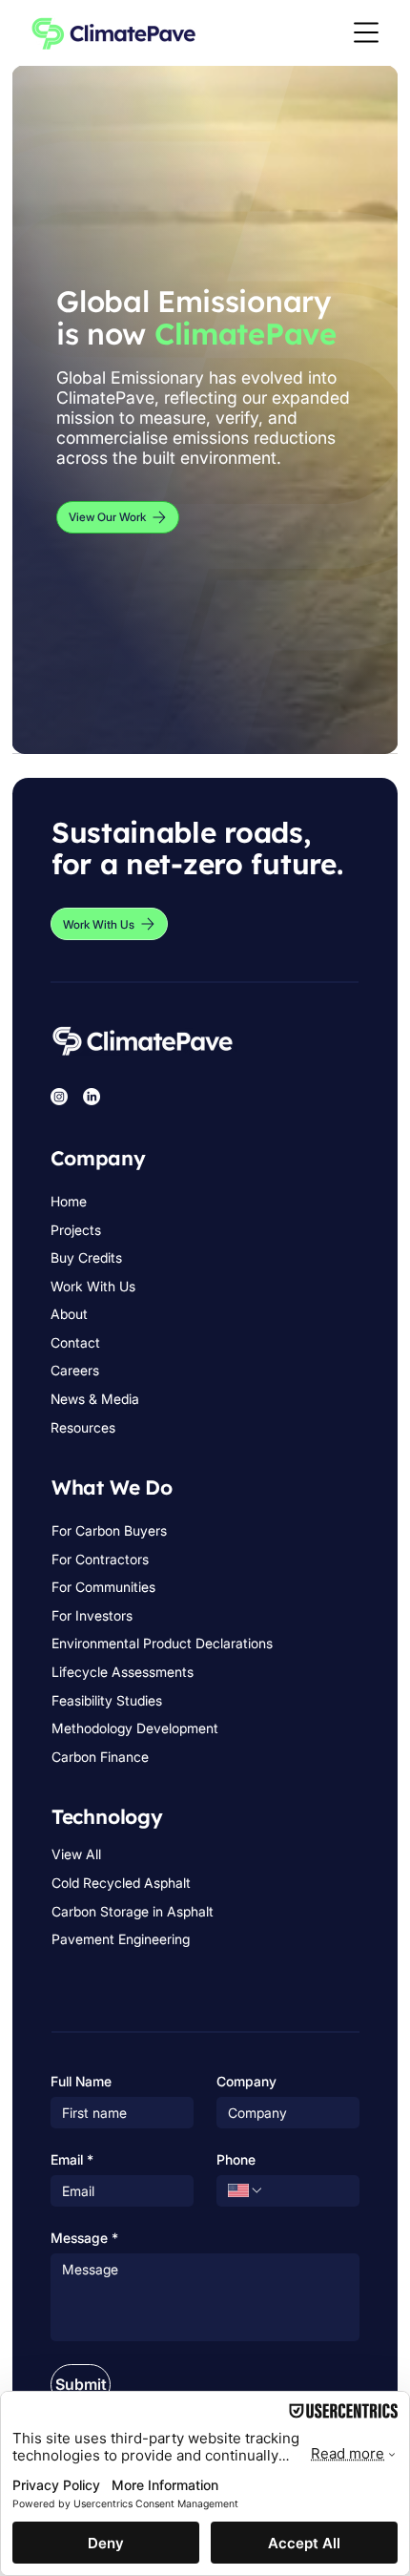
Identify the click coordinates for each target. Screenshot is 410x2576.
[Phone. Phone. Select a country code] (246, 2190)
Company (246, 2081)
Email (72, 2159)
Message (84, 2238)
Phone (236, 2159)
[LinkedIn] (92, 1097)
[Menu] (367, 32)
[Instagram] (59, 1097)
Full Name (81, 2081)
